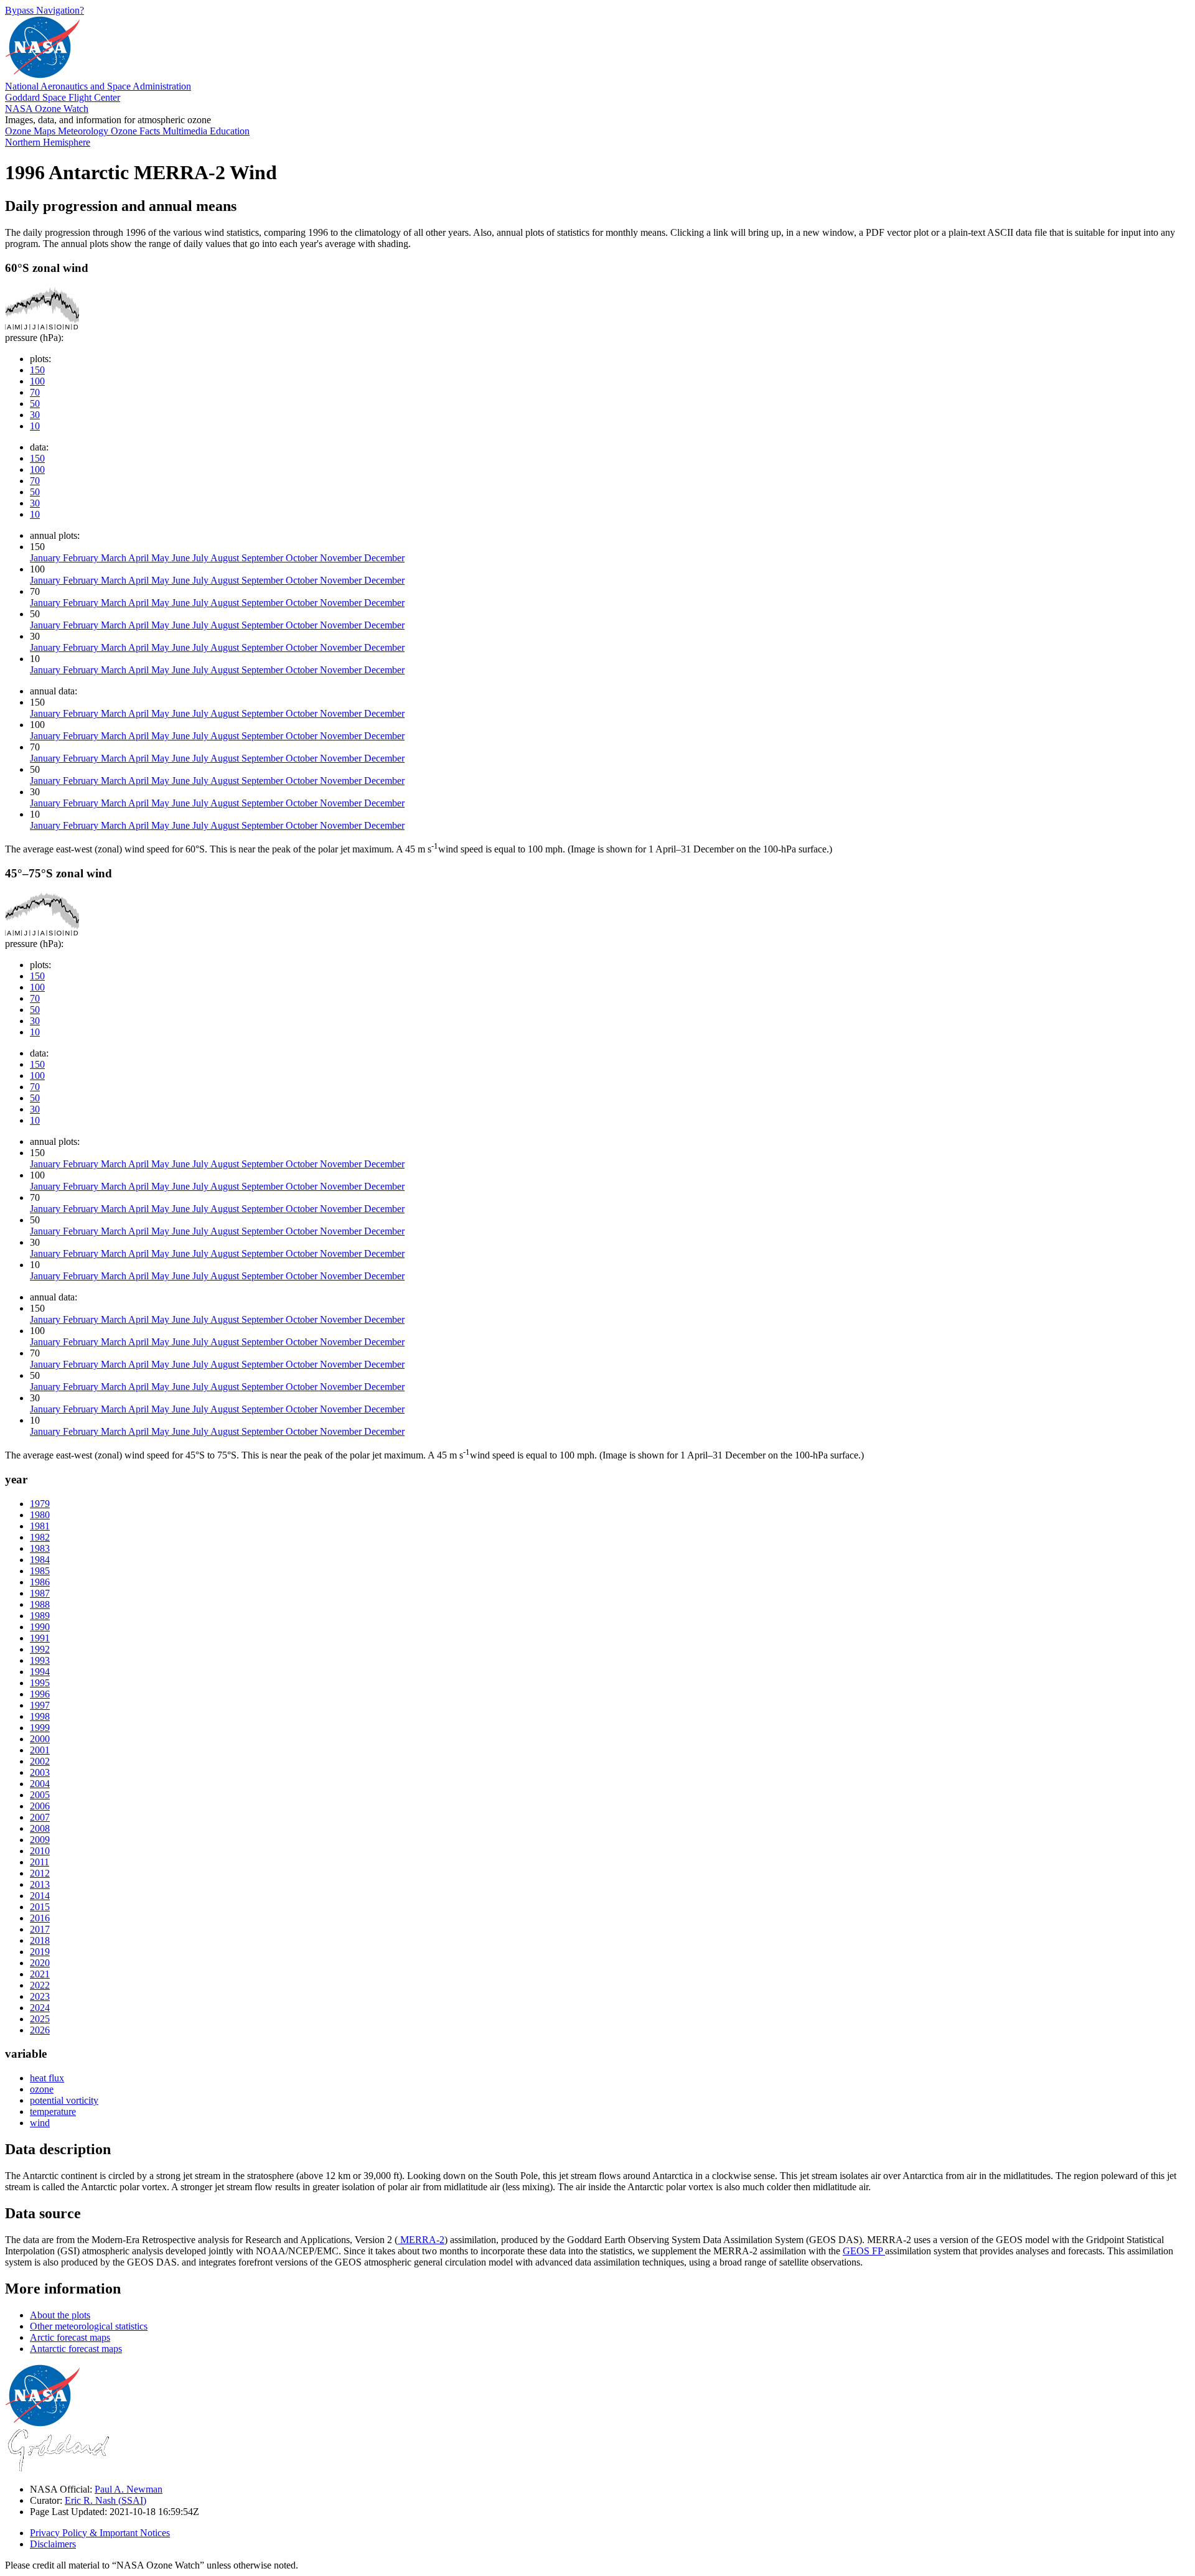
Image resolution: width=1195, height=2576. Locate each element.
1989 (40, 1616)
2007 (40, 1817)
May (162, 558)
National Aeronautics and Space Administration (98, 86)
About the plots (60, 2315)
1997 (40, 1705)
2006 (40, 1806)
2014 (40, 1896)
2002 (40, 1761)
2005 (40, 1795)
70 (35, 392)
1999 (40, 1728)
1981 (40, 1526)
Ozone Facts (137, 131)
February (82, 558)
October (303, 558)
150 (37, 370)
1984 (40, 1560)
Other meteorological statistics (89, 2326)
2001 (40, 1750)
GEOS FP (864, 2251)
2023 (40, 1996)
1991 (40, 1638)
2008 (40, 1828)
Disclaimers (53, 2544)
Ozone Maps (31, 131)
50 (35, 404)
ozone (42, 2089)
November (342, 558)
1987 (40, 1593)
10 (35, 426)
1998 (40, 1716)
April (140, 558)
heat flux (47, 2078)
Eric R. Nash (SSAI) (105, 2500)
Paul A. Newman (129, 2489)
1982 (40, 1537)
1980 (40, 1515)
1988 (40, 1604)
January (46, 558)
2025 (40, 2019)
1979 (40, 1504)
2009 (40, 1840)
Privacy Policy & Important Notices (100, 2533)
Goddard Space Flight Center (63, 97)
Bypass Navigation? (45, 10)
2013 (40, 1884)
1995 (40, 1683)
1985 (40, 1571)
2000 (40, 1739)
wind (40, 2123)
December (384, 558)
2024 (40, 2008)
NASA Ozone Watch (47, 109)
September (264, 558)
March (115, 558)
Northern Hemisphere (48, 142)
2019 (40, 1952)
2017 (40, 1929)
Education (230, 131)
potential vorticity (64, 2100)
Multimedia (186, 131)
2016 (40, 1918)
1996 (40, 1694)
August (226, 558)
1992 (40, 1649)
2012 (40, 1873)
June (182, 558)
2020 (40, 1963)
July (201, 558)
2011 (40, 1862)
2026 (40, 2030)
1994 (40, 1672)
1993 (40, 1660)
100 (37, 381)
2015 (40, 1907)
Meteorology (84, 131)
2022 (40, 1985)
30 (35, 415)
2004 (40, 1784)
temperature (53, 2112)
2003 (40, 1772)
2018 (40, 1940)
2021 (40, 1974)
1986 (40, 1582)
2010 (40, 1851)
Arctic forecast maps (70, 2337)
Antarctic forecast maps (76, 2349)
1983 (40, 1548)
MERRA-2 (421, 2240)
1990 (40, 1627)
